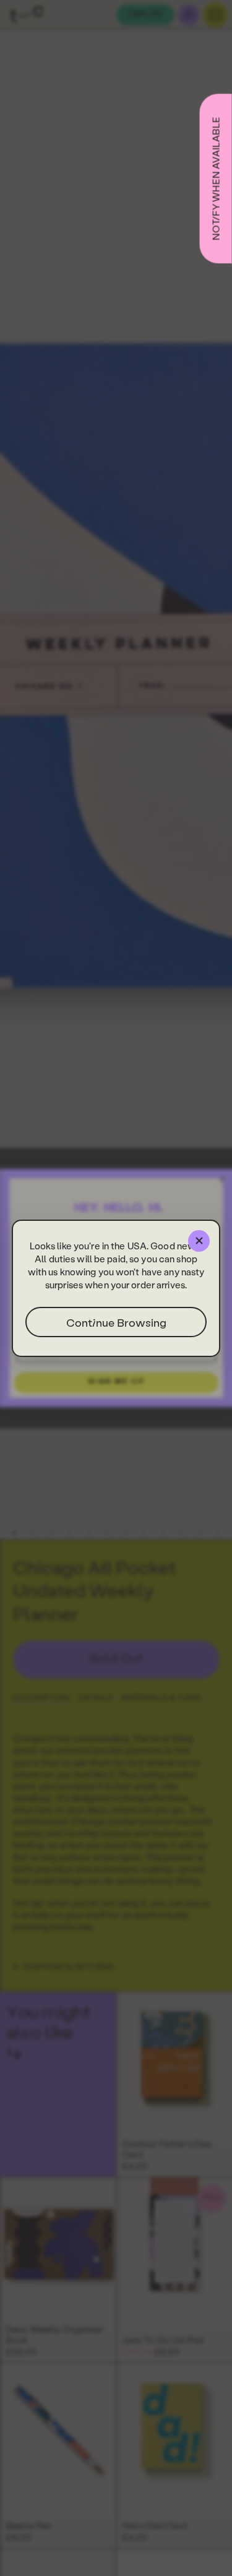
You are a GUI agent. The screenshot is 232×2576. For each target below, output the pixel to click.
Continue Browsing (116, 1322)
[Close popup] (199, 1241)
